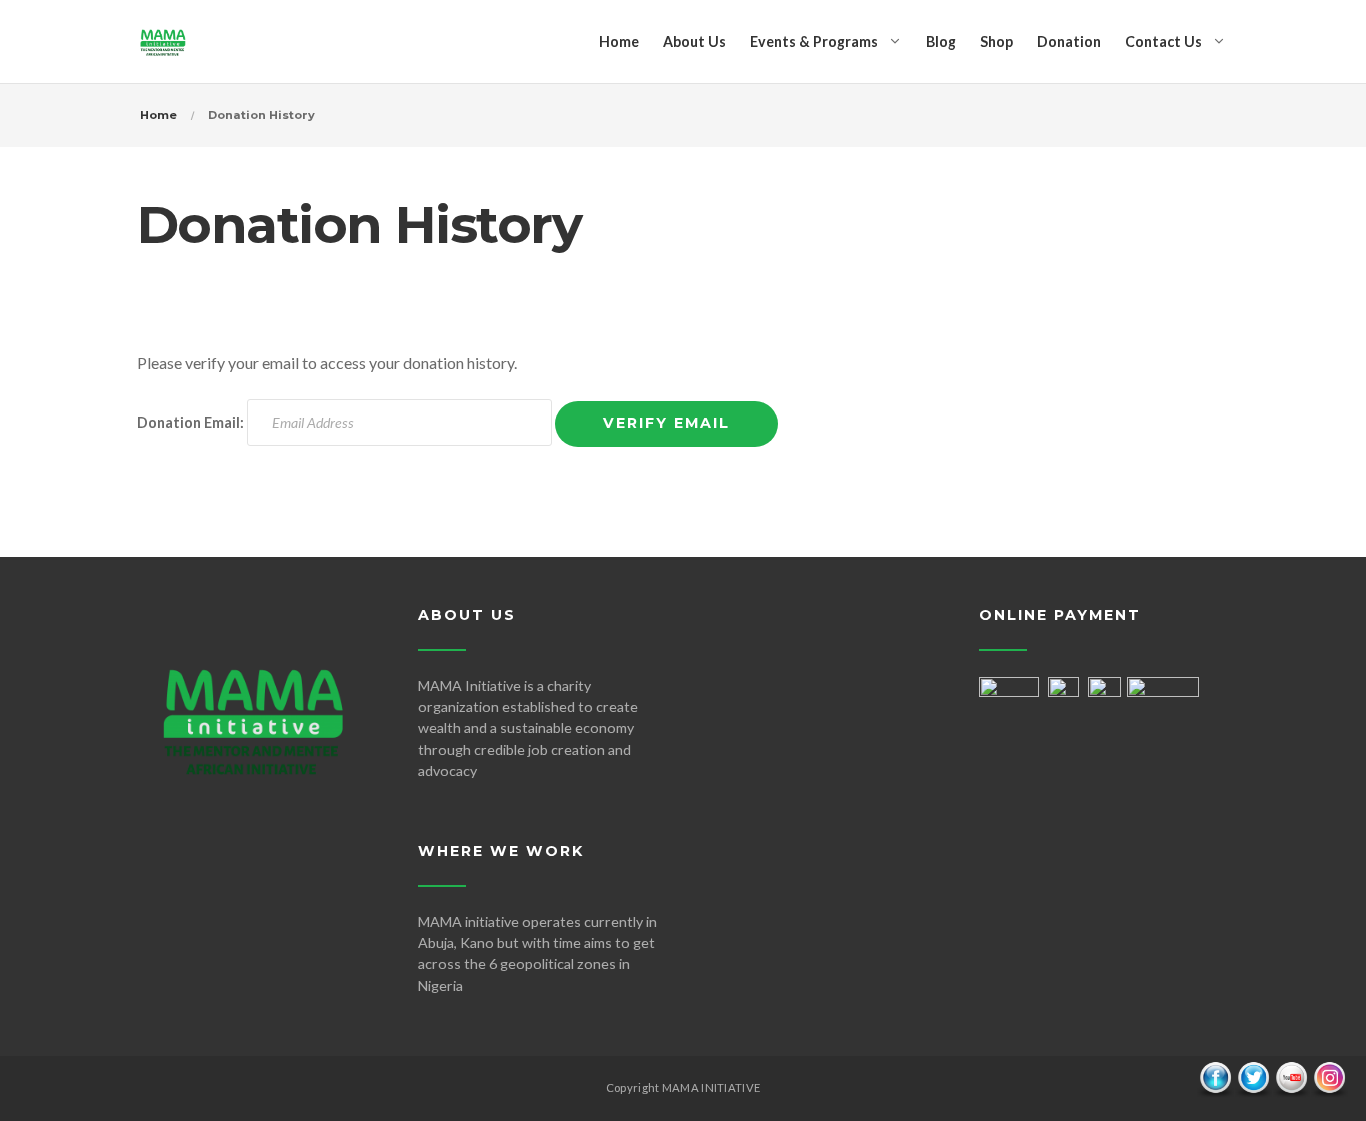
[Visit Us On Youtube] (1291, 1077)
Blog (941, 41)
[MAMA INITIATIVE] (163, 41)
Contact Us (1163, 41)
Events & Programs (814, 41)
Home (619, 41)
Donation (1069, 41)
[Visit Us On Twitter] (1253, 1077)
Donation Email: (190, 422)
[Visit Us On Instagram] (1329, 1077)
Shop (996, 41)
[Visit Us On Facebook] (1215, 1077)
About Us (694, 41)
